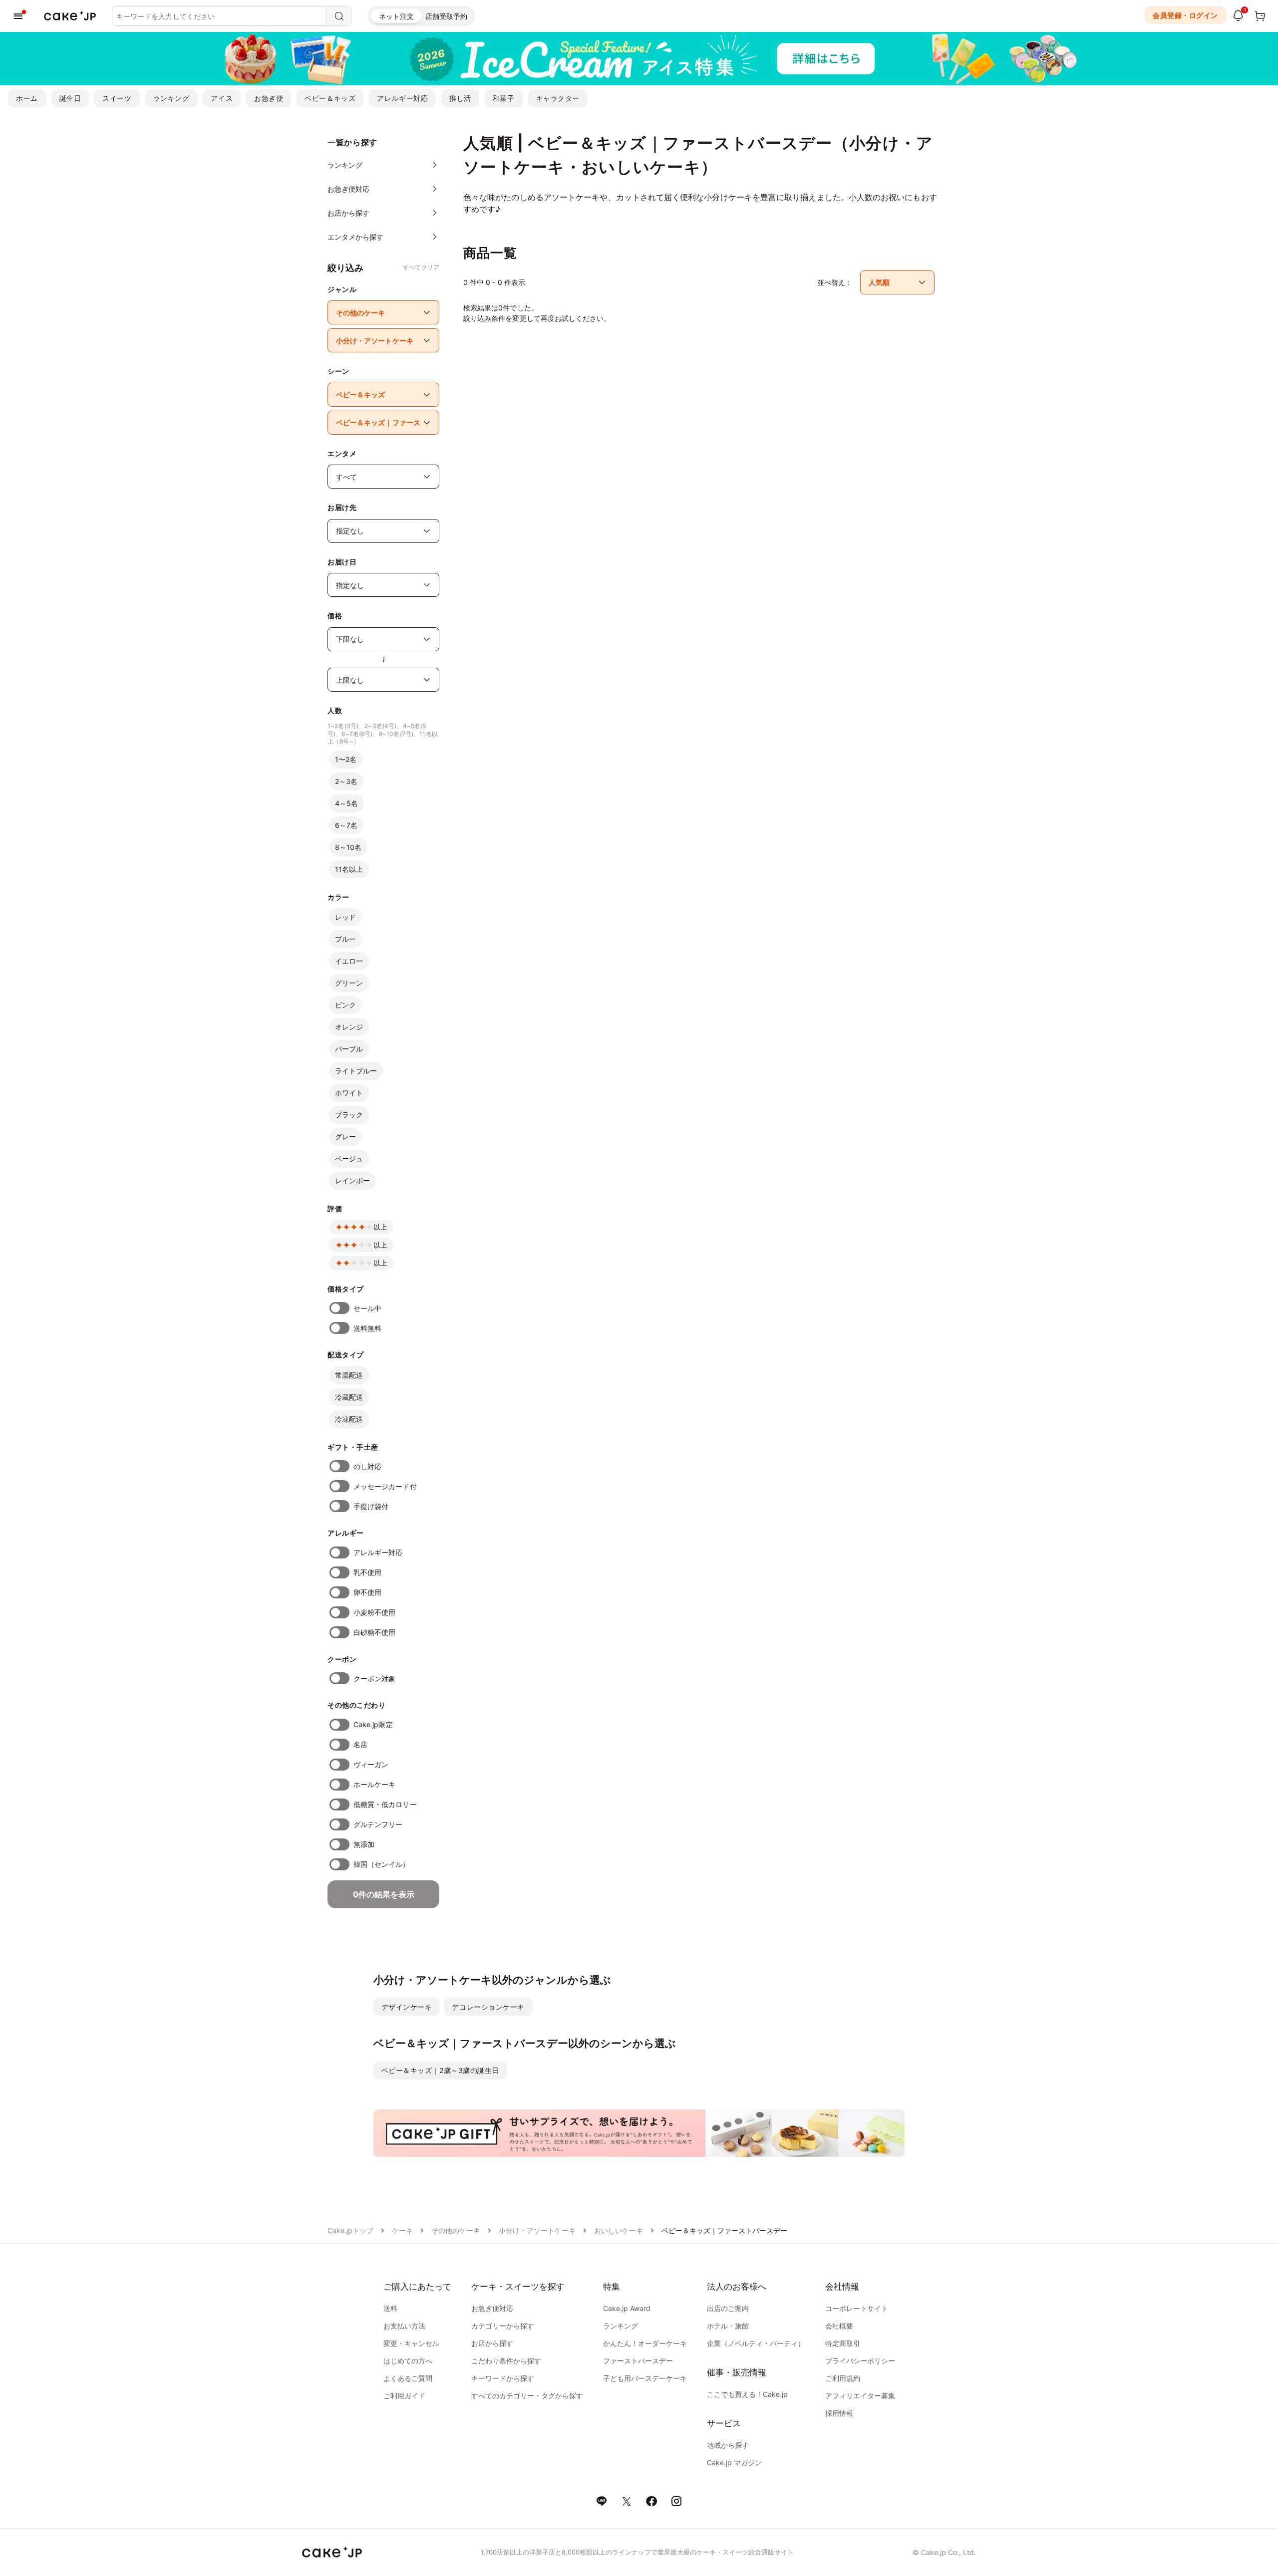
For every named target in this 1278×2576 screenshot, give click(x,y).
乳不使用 (367, 1572)
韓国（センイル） (382, 1864)
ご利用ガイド (404, 2396)
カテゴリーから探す (503, 2326)
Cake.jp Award (627, 2308)
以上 (380, 1227)
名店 (360, 1744)
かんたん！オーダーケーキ (645, 2343)
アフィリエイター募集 (860, 2396)
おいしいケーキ (619, 2230)
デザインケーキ (407, 2007)
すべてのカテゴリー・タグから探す (527, 2396)
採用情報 (839, 2413)
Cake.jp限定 (373, 1724)
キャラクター (558, 98)
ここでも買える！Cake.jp (747, 2394)
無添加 (364, 1844)
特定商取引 (843, 2343)
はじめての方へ (408, 2361)
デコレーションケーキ (488, 2007)
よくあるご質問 (408, 2378)
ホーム (27, 98)
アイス (222, 98)
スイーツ (117, 98)
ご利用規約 (843, 2378)
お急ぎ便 (269, 98)
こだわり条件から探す (506, 2361)
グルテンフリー (378, 1824)
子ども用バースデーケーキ (645, 2378)
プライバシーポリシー (860, 2361)
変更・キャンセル (411, 2343)
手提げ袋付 (371, 1506)
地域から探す (728, 2445)
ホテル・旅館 (728, 2326)
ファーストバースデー (638, 2361)
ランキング (171, 98)
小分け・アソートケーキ (537, 2230)
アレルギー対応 (402, 98)
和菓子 (504, 98)
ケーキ (402, 2230)
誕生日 (70, 98)
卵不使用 (367, 1592)
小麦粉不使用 (374, 1612)
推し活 (460, 98)
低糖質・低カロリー (385, 1804)
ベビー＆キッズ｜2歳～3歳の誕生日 (441, 2070)
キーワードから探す (503, 2378)
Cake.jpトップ (350, 2230)
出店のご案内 (728, 2308)
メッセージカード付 (385, 1486)
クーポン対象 (374, 1678)
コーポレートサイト (857, 2308)
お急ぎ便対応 (492, 2308)
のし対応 (367, 1466)
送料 (390, 2308)
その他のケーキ (456, 2230)
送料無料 (367, 1328)
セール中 (367, 1308)
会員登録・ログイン (1185, 15)
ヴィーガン (371, 1764)
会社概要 (839, 2326)
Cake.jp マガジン (734, 2462)
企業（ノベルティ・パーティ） (756, 2343)
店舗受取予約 (446, 16)
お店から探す (492, 2343)
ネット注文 (396, 16)
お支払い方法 (404, 2326)
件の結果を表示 (384, 1894)
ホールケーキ (374, 1784)
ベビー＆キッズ (330, 98)
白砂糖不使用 (374, 1632)
